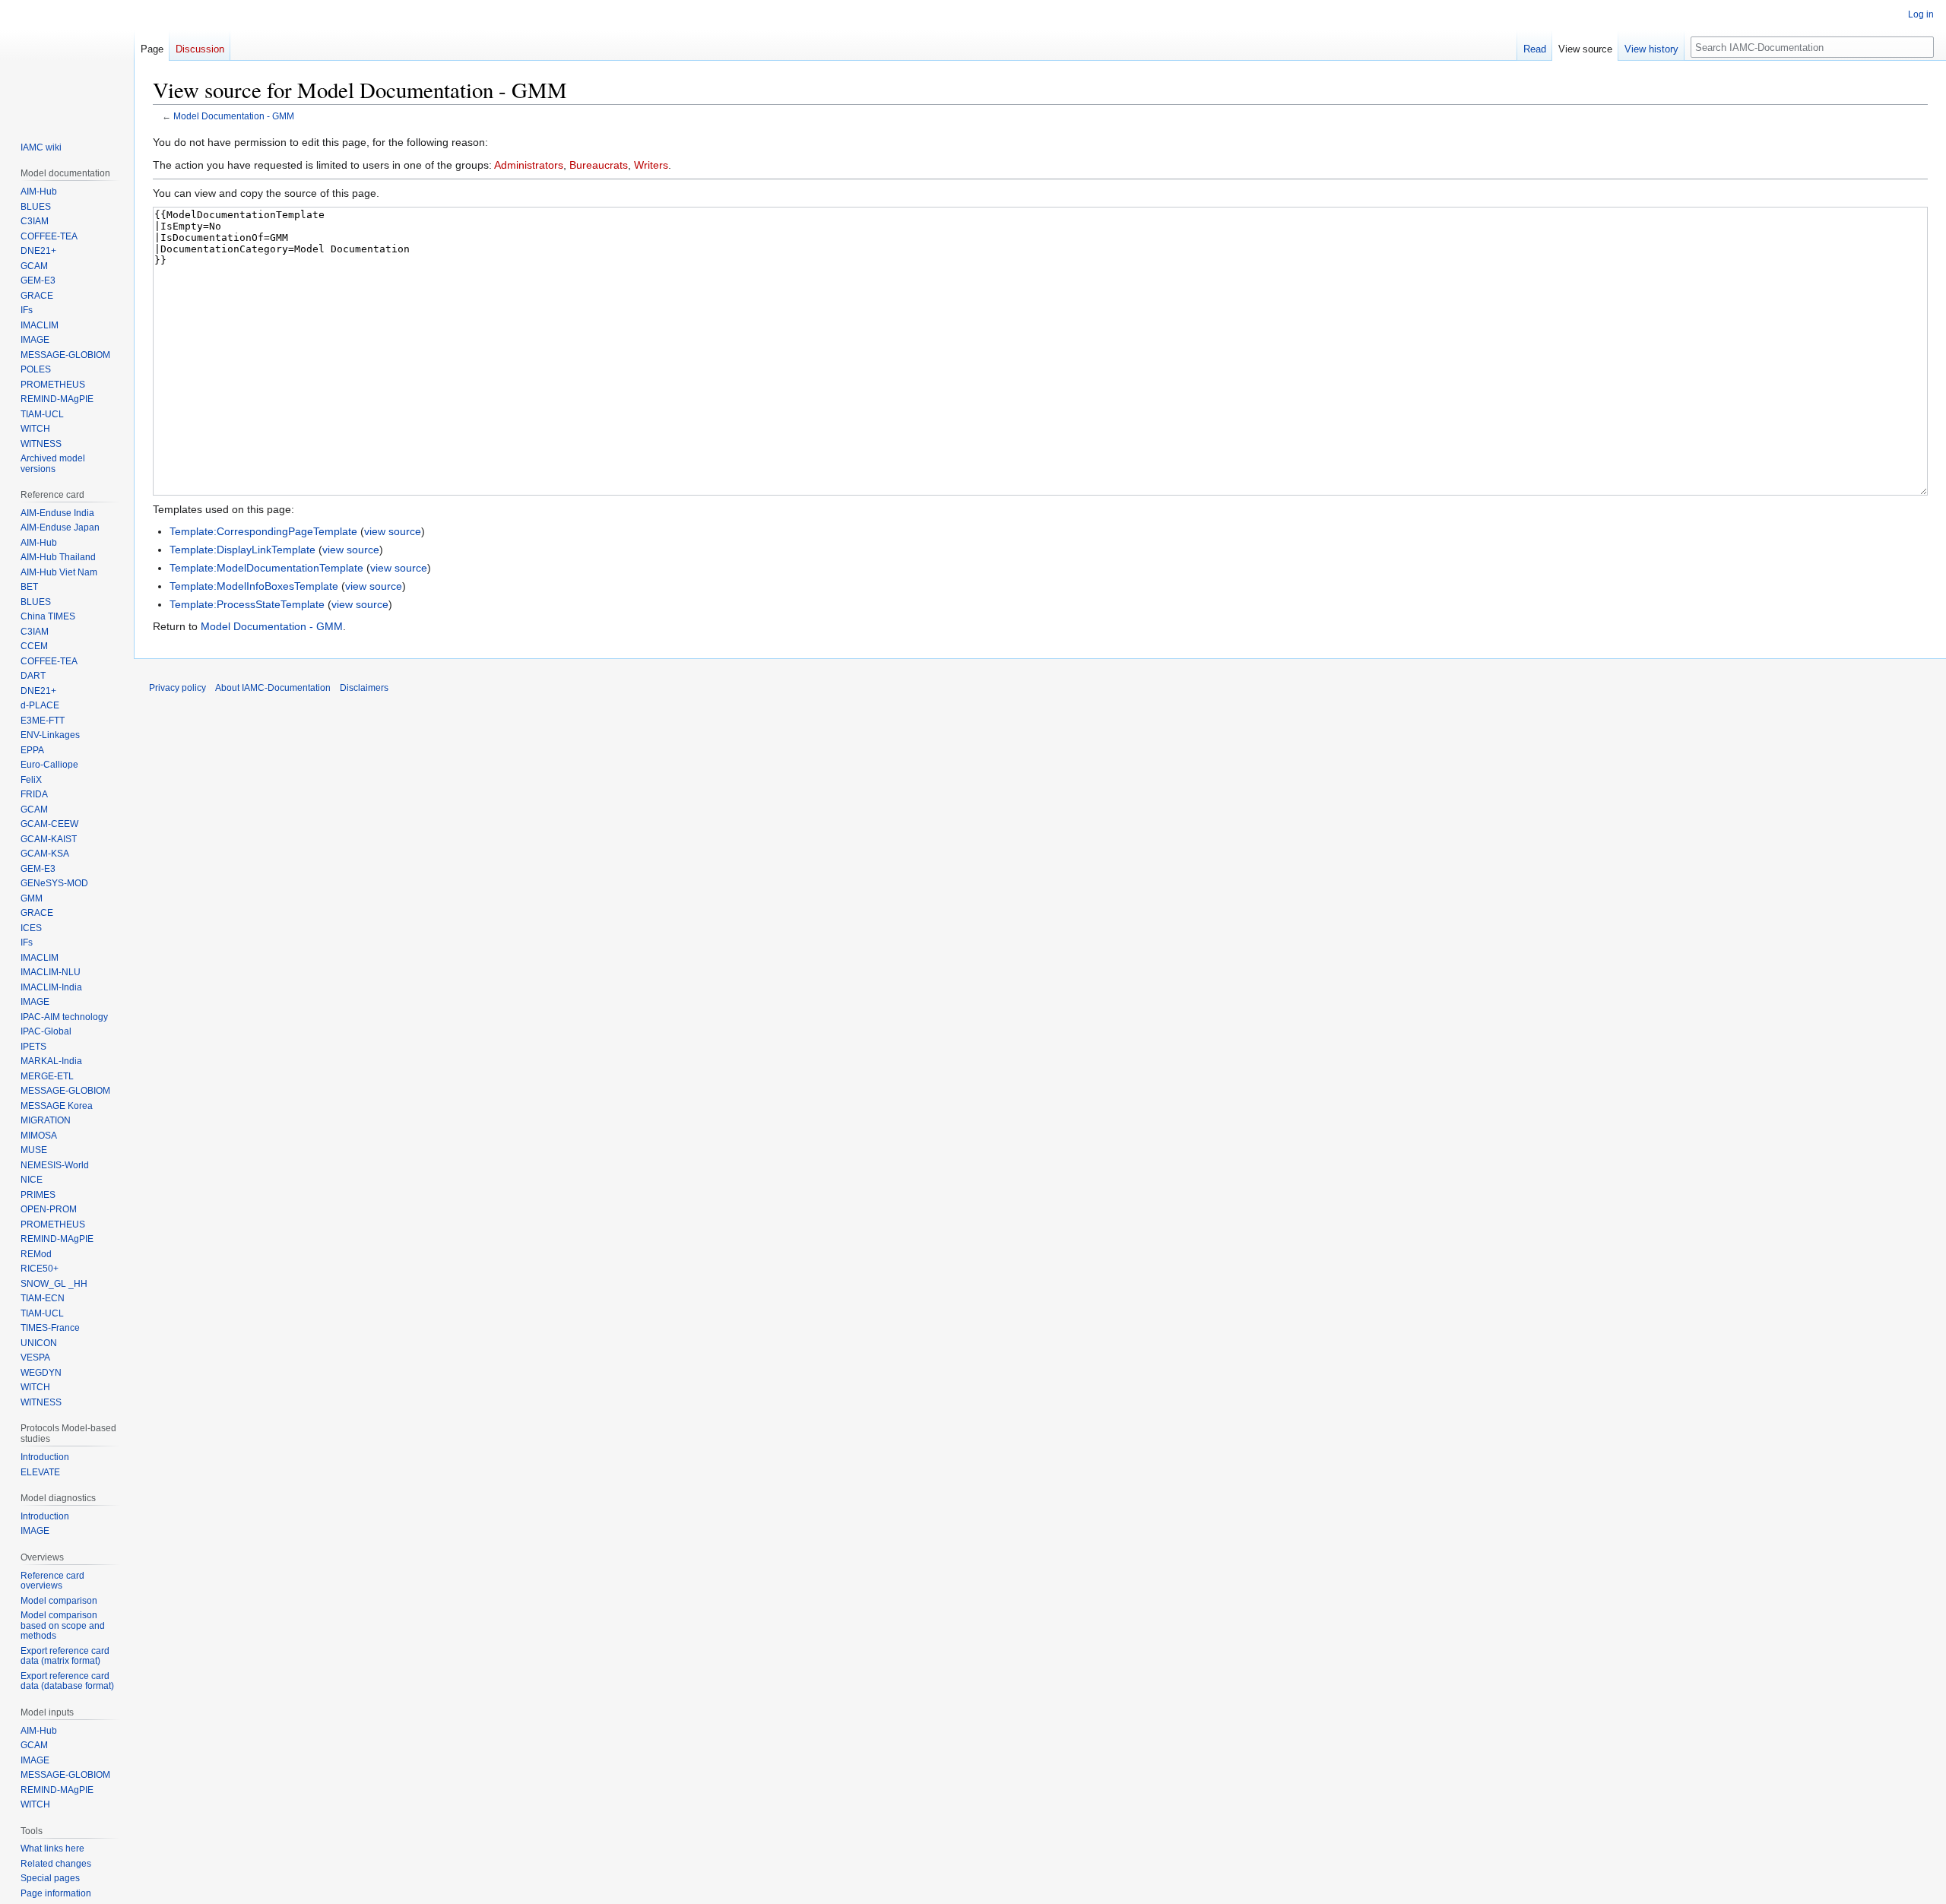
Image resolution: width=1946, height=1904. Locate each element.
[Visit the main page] (67, 61)
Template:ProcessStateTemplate (247, 604)
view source (393, 531)
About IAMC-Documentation (273, 688)
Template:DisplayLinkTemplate (242, 550)
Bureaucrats (599, 165)
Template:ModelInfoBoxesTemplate (254, 586)
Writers (651, 165)
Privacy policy (177, 688)
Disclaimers (364, 688)
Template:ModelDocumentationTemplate (266, 568)
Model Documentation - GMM (234, 116)
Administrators (529, 165)
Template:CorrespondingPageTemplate (263, 531)
